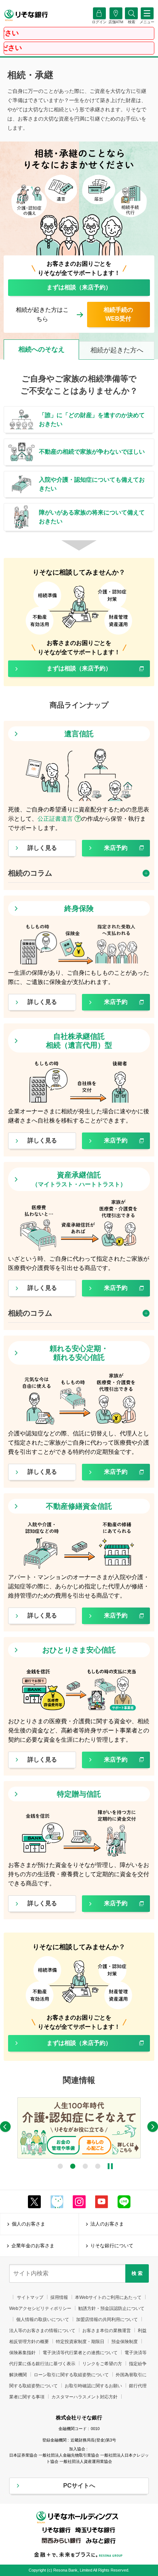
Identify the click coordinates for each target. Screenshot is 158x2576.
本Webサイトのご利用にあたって (108, 2297)
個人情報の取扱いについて (43, 2320)
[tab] (41, 350)
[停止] (110, 2166)
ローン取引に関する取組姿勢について (71, 2375)
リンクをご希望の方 (102, 2364)
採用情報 (59, 2297)
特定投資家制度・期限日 (80, 2342)
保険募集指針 (22, 2353)
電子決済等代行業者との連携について (80, 2353)
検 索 (137, 2273)
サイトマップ (30, 2297)
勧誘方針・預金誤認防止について (111, 2308)
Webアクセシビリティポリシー (40, 2308)
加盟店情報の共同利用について (107, 2320)
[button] (131, 22)
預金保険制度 (125, 2342)
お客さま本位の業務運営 (107, 2331)
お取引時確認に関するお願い (93, 2386)
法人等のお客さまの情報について (42, 2331)
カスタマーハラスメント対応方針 (85, 2397)
